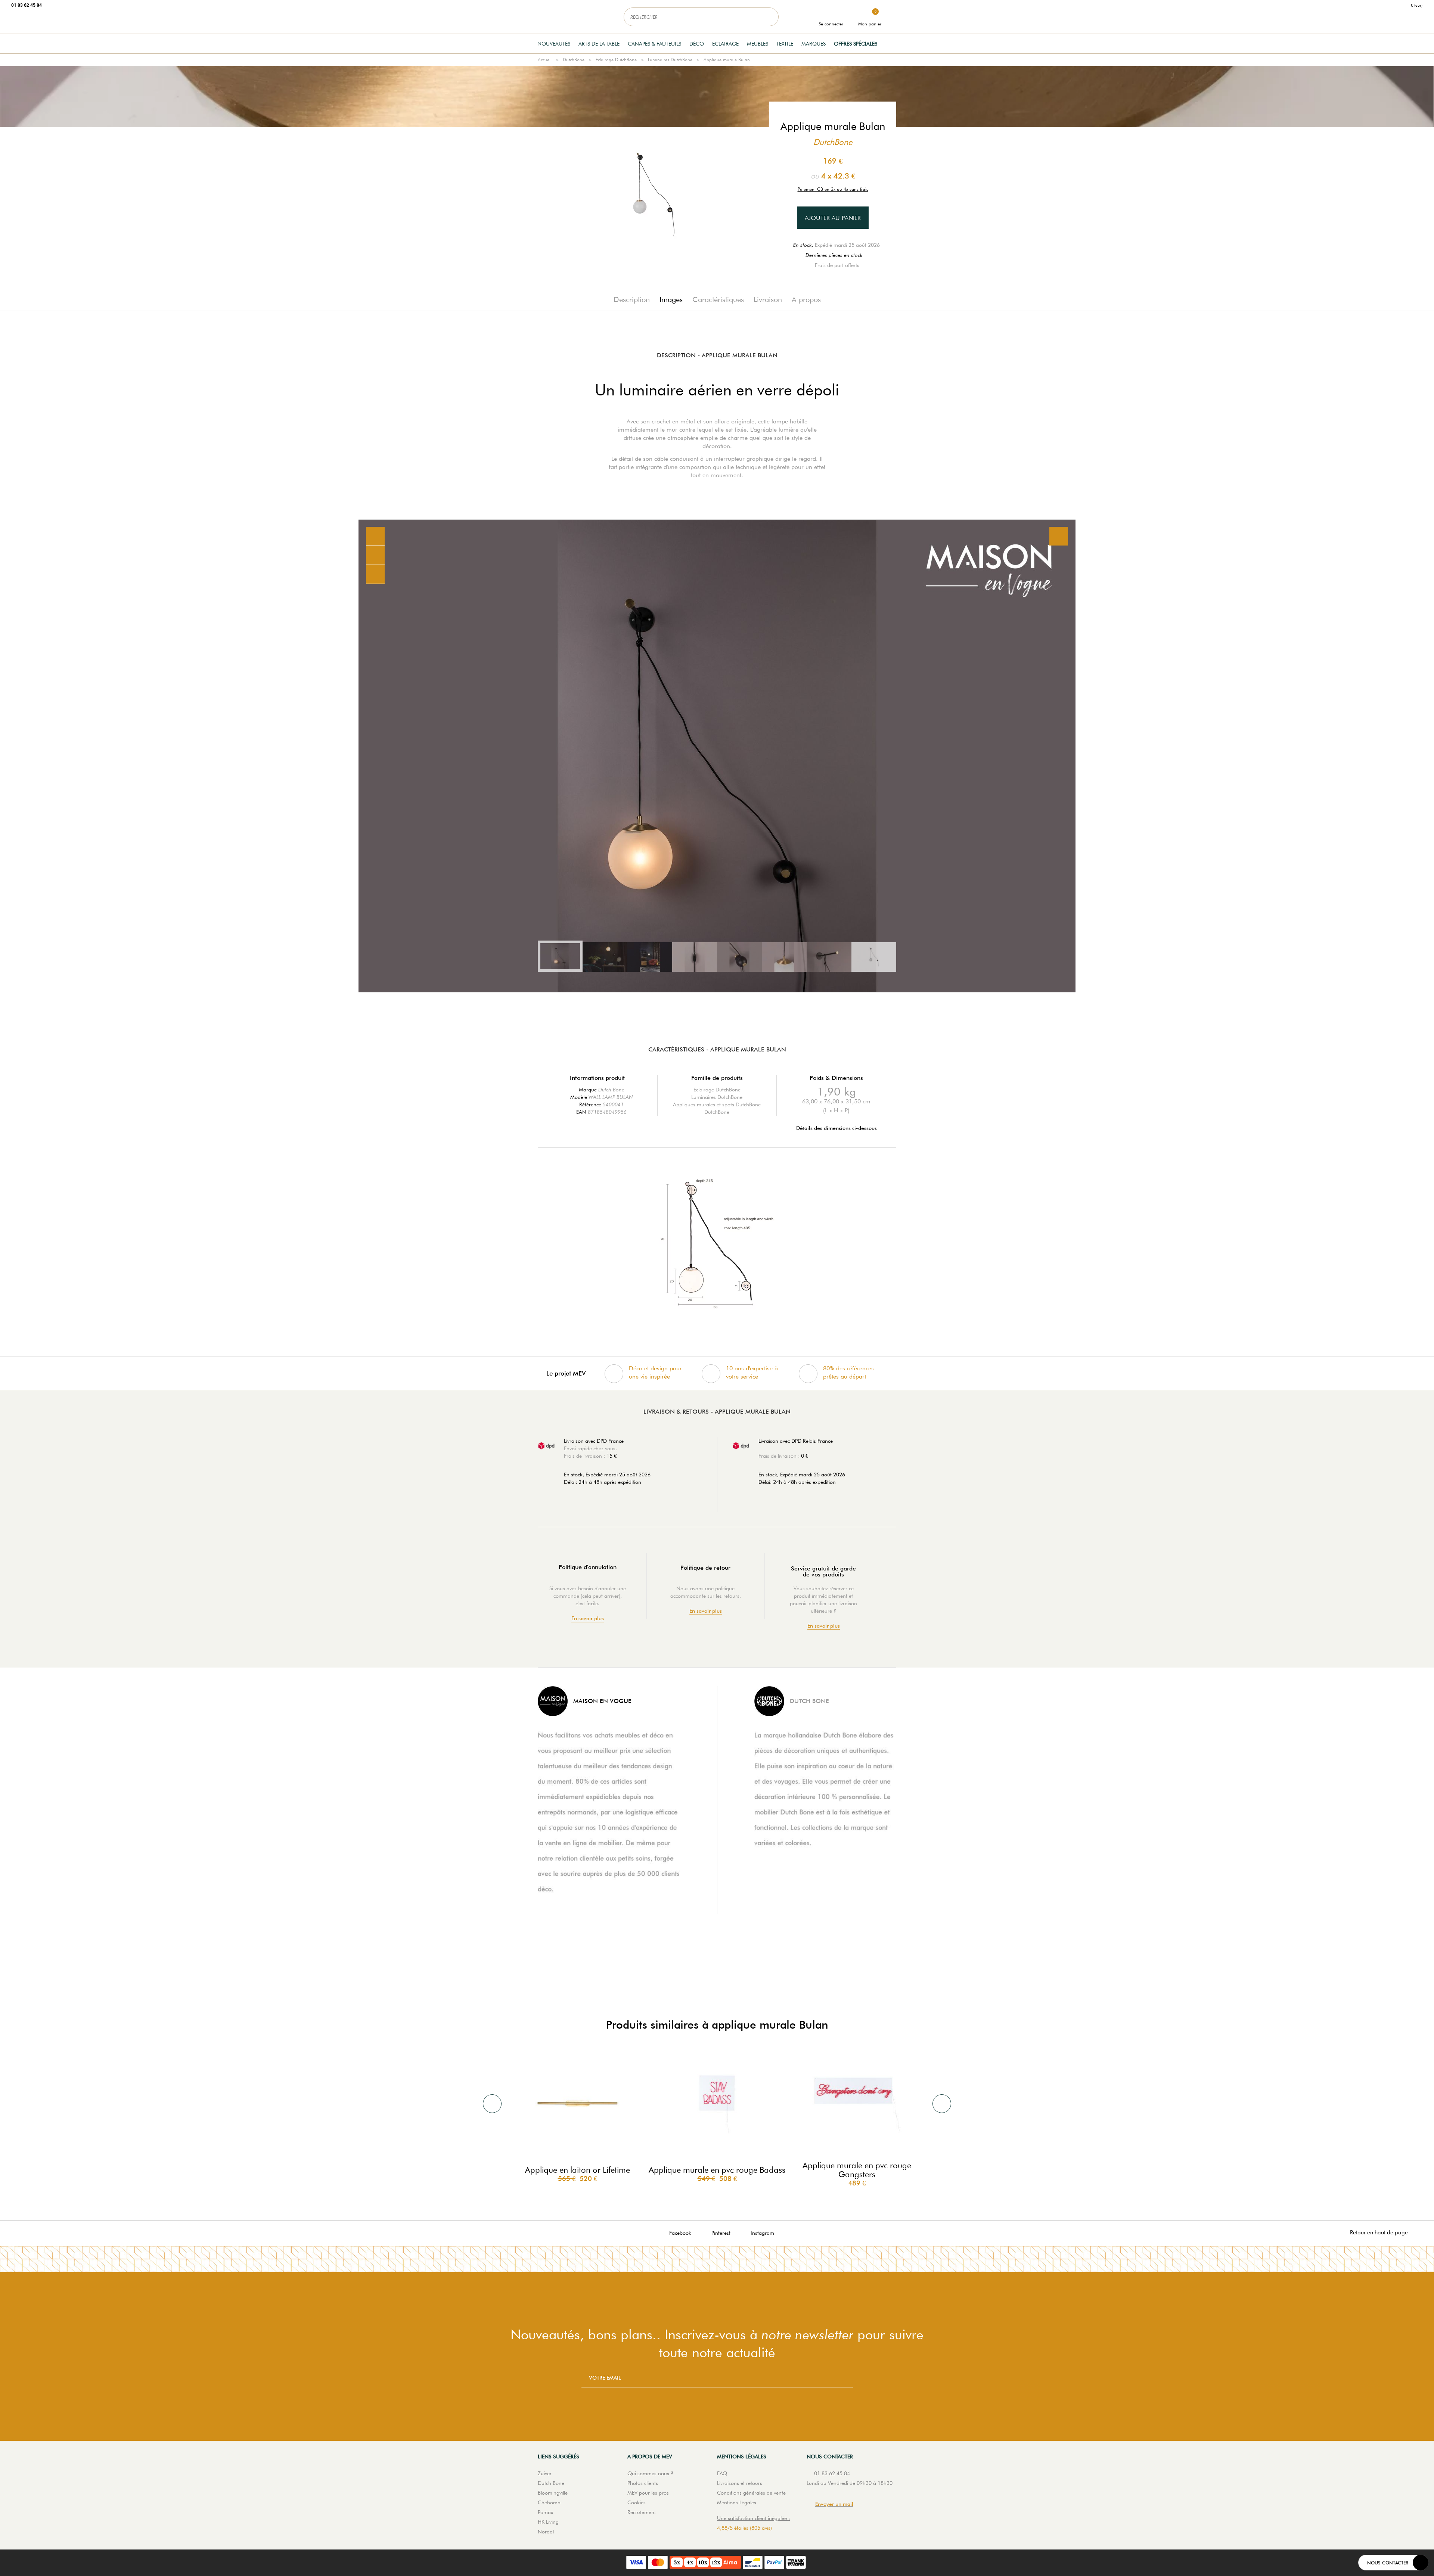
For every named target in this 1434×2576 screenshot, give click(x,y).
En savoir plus (588, 1618)
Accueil (545, 60)
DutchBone (574, 60)
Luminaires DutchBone (670, 60)
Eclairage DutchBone (616, 60)
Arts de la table (599, 44)
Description (632, 299)
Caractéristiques (718, 299)
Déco (697, 44)
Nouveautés (554, 44)
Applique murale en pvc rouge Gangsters (857, 2170)
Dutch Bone (611, 1090)
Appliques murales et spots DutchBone (717, 1104)
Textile (785, 44)
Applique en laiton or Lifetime (578, 2170)
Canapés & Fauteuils (654, 44)
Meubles (758, 44)
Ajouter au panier (833, 218)
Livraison (768, 299)
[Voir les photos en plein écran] (1059, 536)
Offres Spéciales (856, 44)
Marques (814, 44)
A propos (806, 299)
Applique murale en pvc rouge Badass (717, 2170)
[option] (717, 756)
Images (671, 299)
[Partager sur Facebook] (375, 555)
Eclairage (725, 44)
